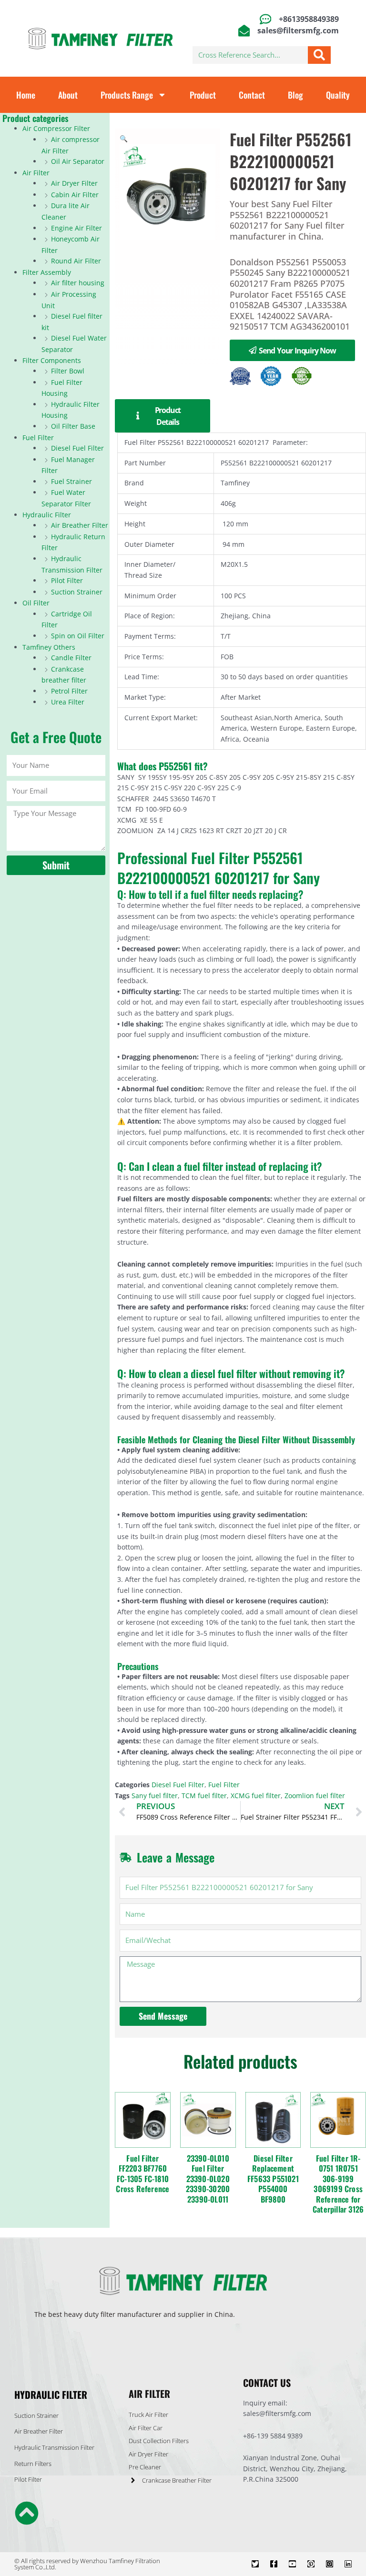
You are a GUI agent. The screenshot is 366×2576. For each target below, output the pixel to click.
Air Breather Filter (80, 525)
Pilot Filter (67, 580)
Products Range (127, 95)
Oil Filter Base (73, 426)
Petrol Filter (69, 691)
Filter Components (52, 360)
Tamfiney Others (49, 647)
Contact (252, 95)
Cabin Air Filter (75, 195)
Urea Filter (68, 702)
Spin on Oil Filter (78, 636)
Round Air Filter (76, 261)
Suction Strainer (77, 592)
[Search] (319, 55)
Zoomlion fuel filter (315, 1796)
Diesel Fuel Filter (77, 448)
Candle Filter (71, 658)
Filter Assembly (47, 272)
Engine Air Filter (76, 228)
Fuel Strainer (71, 481)
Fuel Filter (38, 438)
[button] (124, 138)
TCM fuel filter (204, 1796)
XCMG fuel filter (256, 1796)
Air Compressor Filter (56, 128)
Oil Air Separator (78, 161)
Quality (338, 95)
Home (26, 95)
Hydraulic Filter (47, 515)
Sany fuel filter (155, 1796)
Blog (295, 95)
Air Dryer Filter (74, 183)
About (68, 95)
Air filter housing (78, 283)
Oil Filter (36, 603)
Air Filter (36, 173)
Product (203, 95)
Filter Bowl (68, 371)
